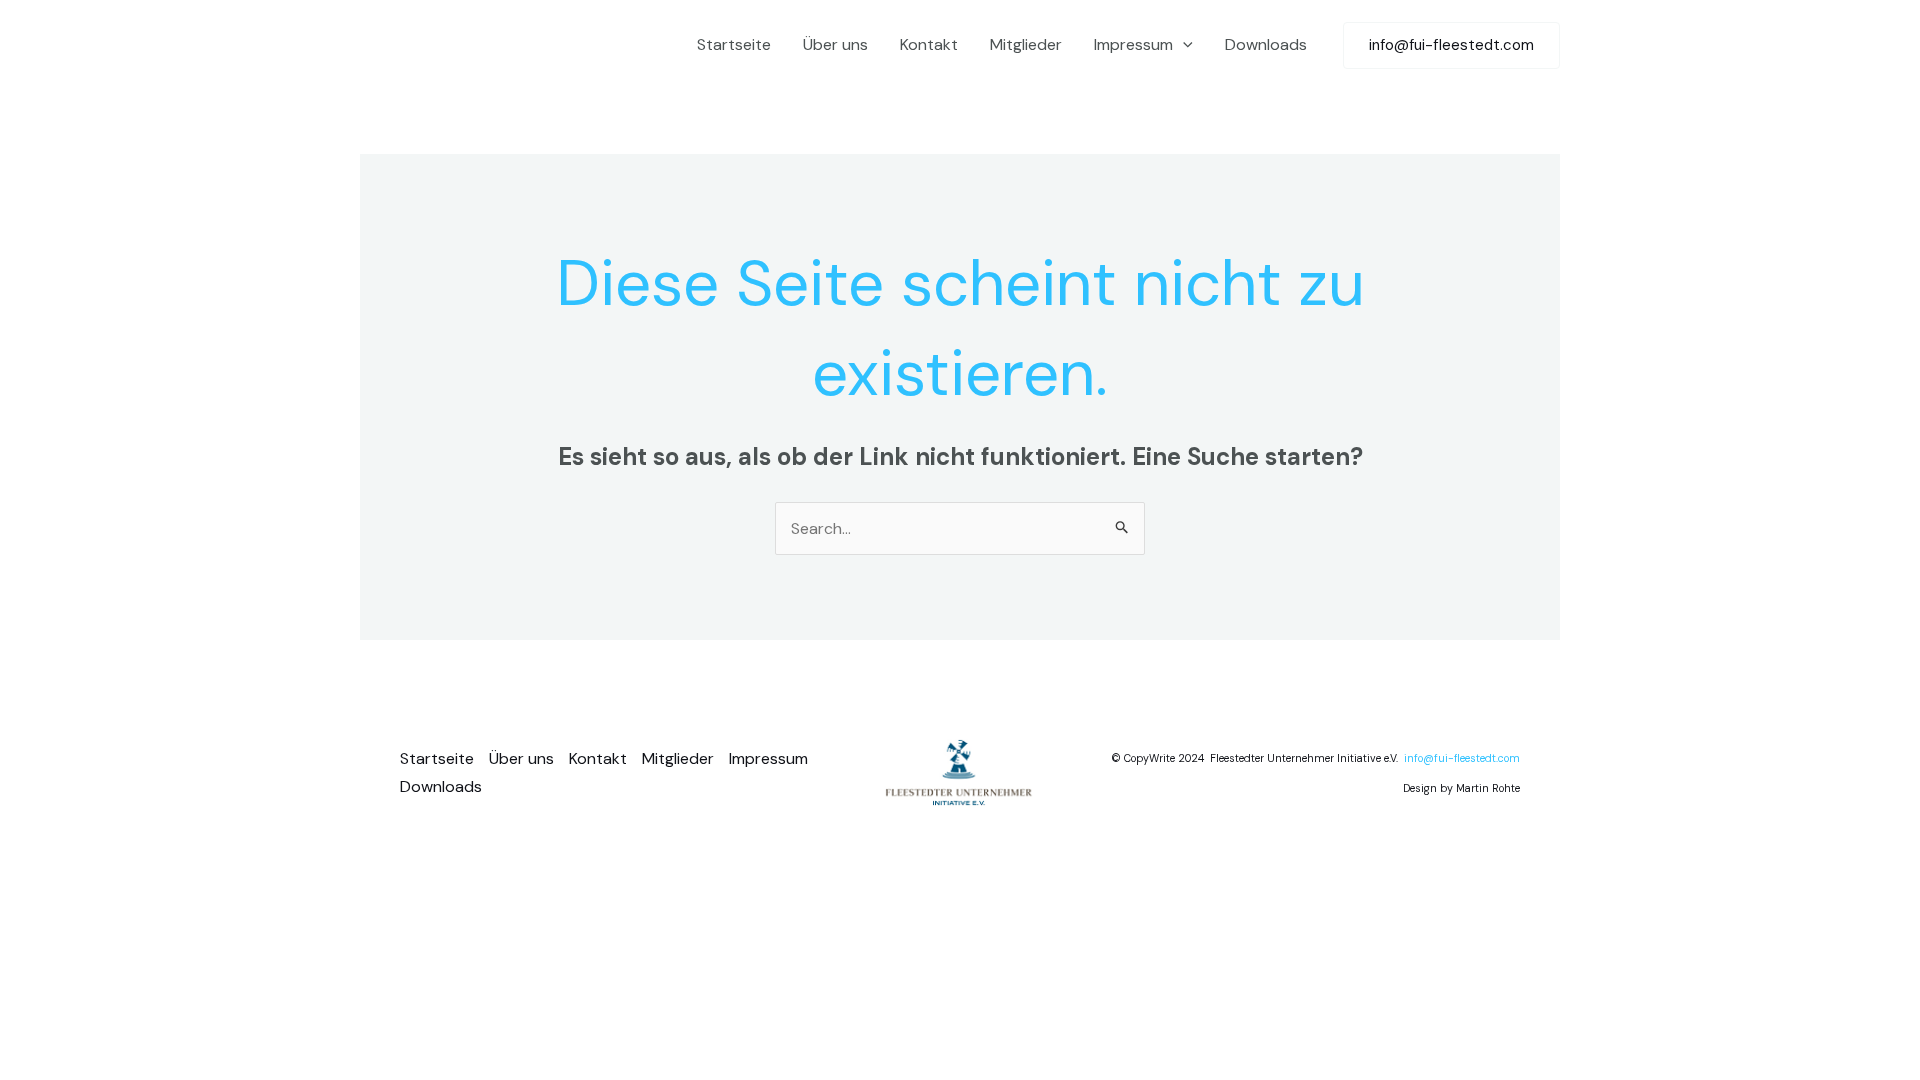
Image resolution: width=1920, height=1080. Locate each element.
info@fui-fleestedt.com (1462, 758)
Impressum (1133, 44)
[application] (1183, 45)
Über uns (835, 44)
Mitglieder (1026, 44)
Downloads (1266, 44)
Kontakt (929, 44)
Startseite (734, 44)
